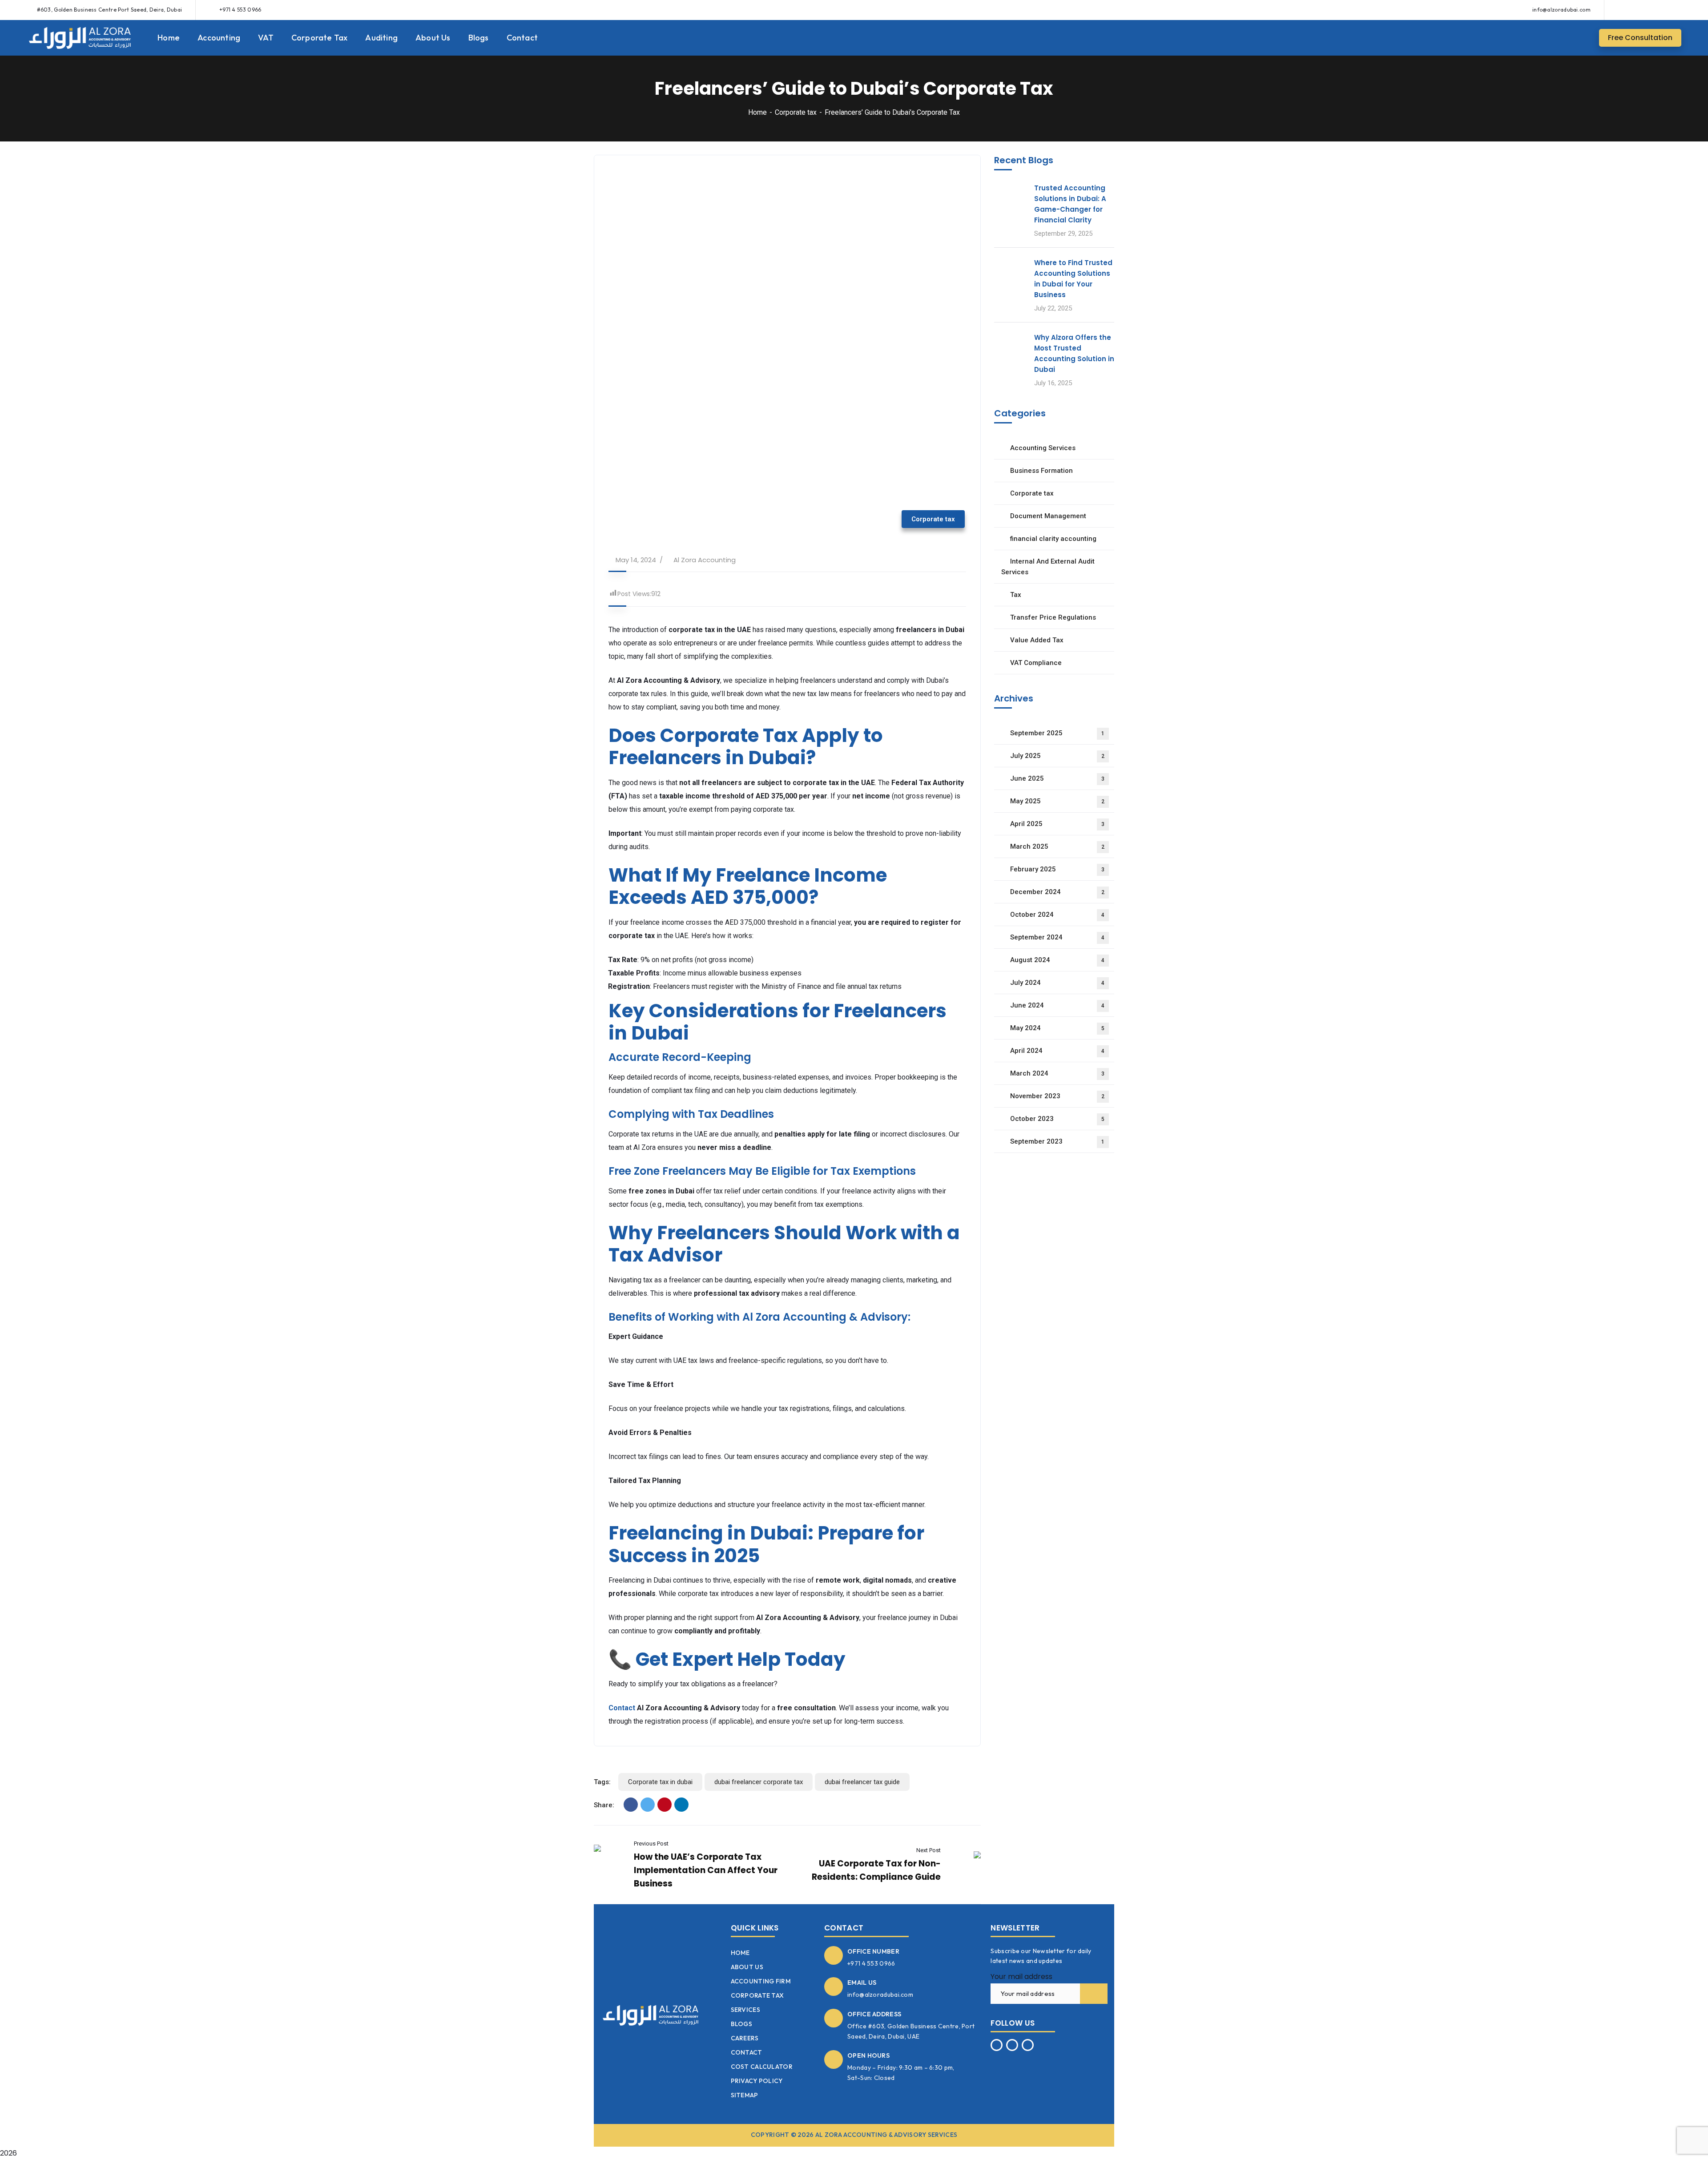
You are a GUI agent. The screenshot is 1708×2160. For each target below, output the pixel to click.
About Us (747, 1967)
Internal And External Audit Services (1048, 567)
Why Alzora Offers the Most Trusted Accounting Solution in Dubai (1074, 353)
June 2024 (1057, 1005)
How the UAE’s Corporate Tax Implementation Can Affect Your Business (706, 1870)
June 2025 (1057, 778)
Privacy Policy (757, 2081)
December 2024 (1057, 892)
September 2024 (1057, 937)
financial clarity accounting (1053, 539)
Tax (1016, 595)
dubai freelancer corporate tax (759, 1782)
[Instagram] (1658, 10)
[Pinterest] (665, 1805)
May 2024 (1057, 1028)
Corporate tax (796, 112)
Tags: (602, 1782)
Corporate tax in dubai (660, 1782)
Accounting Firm (761, 1981)
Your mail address (1021, 1977)
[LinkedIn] (681, 1805)
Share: (604, 1805)
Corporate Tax (757, 1995)
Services (745, 2010)
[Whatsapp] (1625, 10)
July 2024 (1057, 983)
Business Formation (1041, 471)
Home (757, 112)
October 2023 (1057, 1119)
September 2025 (1057, 733)
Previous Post (651, 1844)
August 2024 (1057, 960)
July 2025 (1057, 756)
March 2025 (1057, 846)
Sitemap (745, 2095)
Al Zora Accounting (705, 560)
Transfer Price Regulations (1053, 617)
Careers (745, 2038)
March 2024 (1057, 1073)
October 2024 (1057, 915)
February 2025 (1057, 869)
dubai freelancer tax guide (862, 1782)
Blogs (742, 2024)
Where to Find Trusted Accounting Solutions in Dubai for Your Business (1073, 279)
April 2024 (1057, 1051)
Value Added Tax (1037, 640)
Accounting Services (1043, 448)
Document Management (1048, 516)
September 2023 (1057, 1141)
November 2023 (1057, 1096)
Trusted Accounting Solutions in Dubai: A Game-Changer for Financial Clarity (1070, 204)
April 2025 (1057, 824)
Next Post (929, 1850)
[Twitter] (648, 1805)
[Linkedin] (1674, 10)
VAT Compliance (1036, 663)
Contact (622, 1708)
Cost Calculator (762, 2067)
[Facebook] (1641, 10)
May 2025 (1057, 801)
